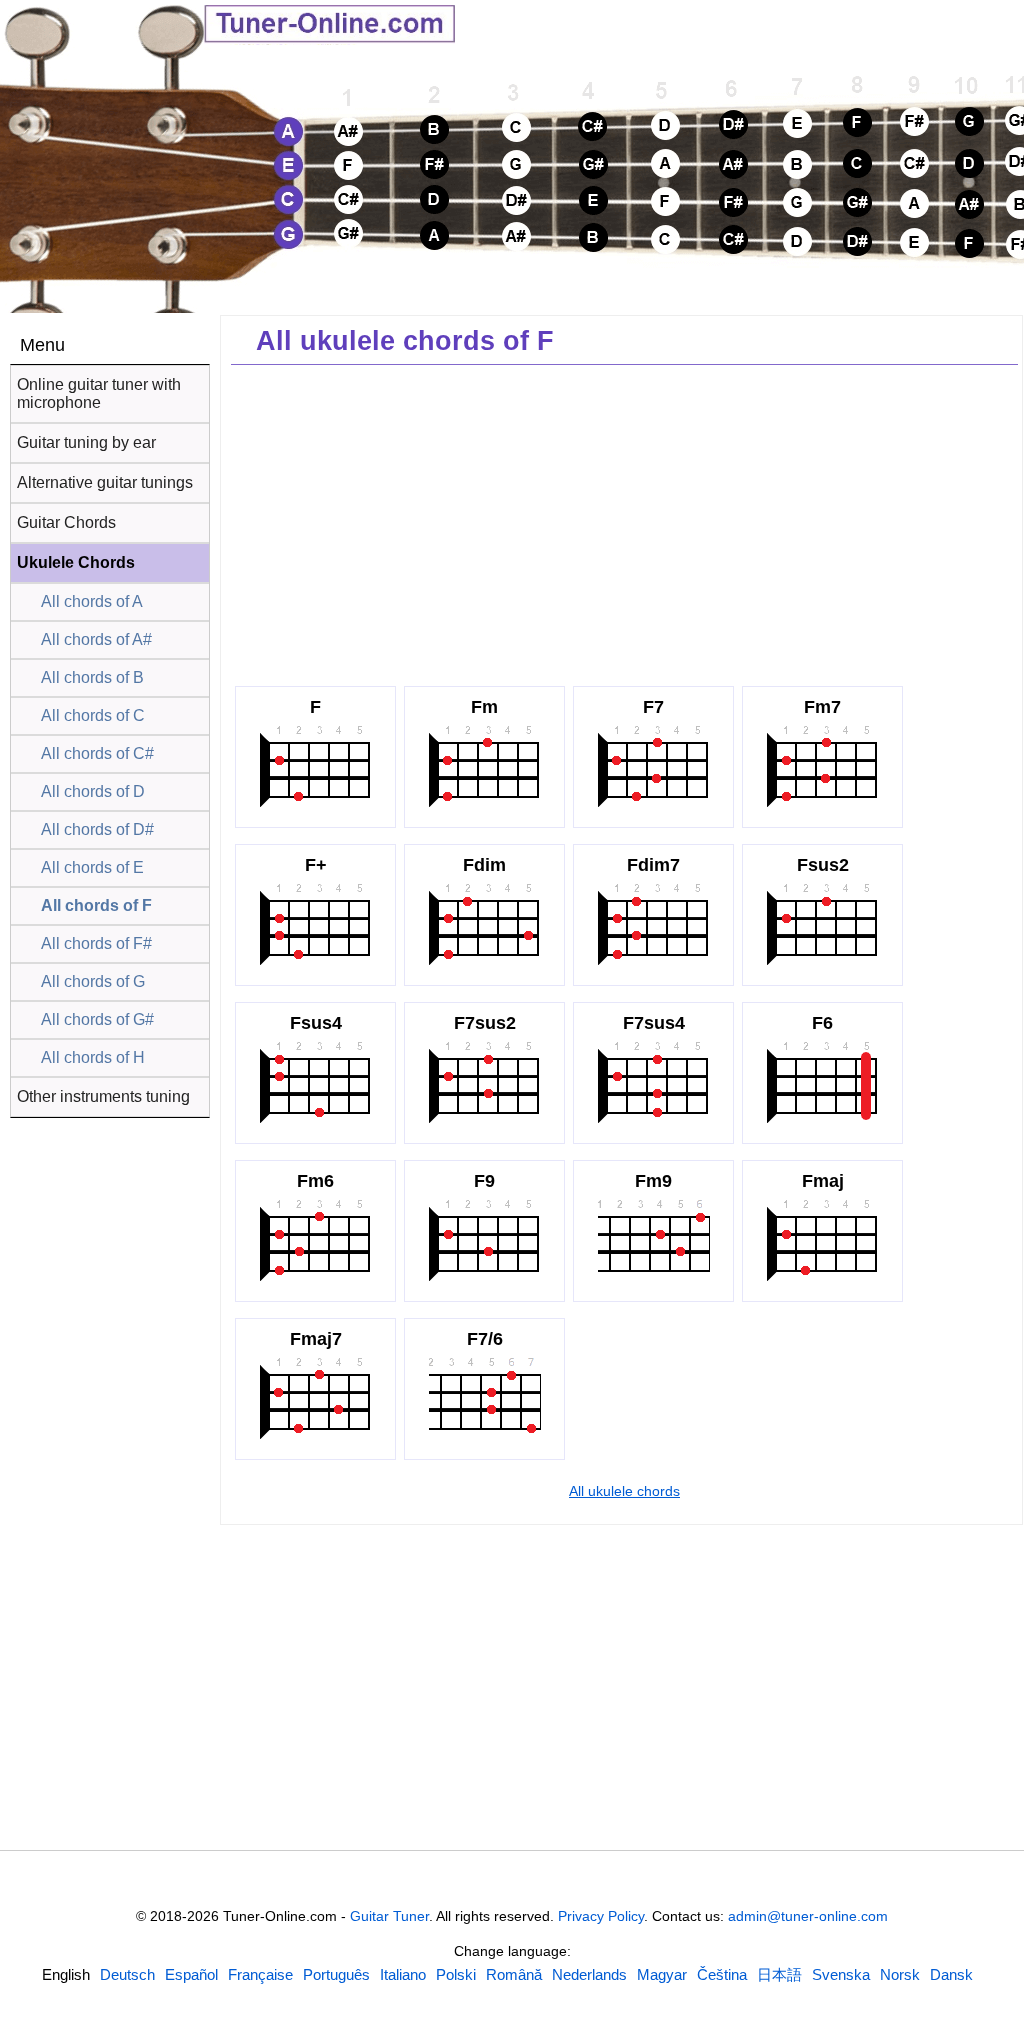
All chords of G (93, 981)
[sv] (841, 1974)
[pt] (336, 1974)
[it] (403, 1974)
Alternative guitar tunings (105, 482)
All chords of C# (97, 753)
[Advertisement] (624, 520)
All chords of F (96, 905)
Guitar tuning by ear (86, 442)
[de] (127, 1974)
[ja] (779, 1974)
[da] (951, 1974)
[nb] (900, 1974)
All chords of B (92, 677)
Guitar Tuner (389, 1916)
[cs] (722, 1974)
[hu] (662, 1974)
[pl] (456, 1974)
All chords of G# (97, 1019)
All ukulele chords (624, 1491)
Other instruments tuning (103, 1096)
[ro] (514, 1974)
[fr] (260, 1974)
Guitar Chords (66, 522)
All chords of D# (97, 829)
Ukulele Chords (76, 562)
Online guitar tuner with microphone (99, 393)
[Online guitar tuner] (180, 23)
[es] (191, 1974)
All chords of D (93, 791)
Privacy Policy (601, 1916)
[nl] (589, 1974)
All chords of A (92, 601)
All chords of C (93, 715)
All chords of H (93, 1057)
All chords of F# (96, 943)
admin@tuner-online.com (808, 1916)
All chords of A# (96, 639)
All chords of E (92, 867)
